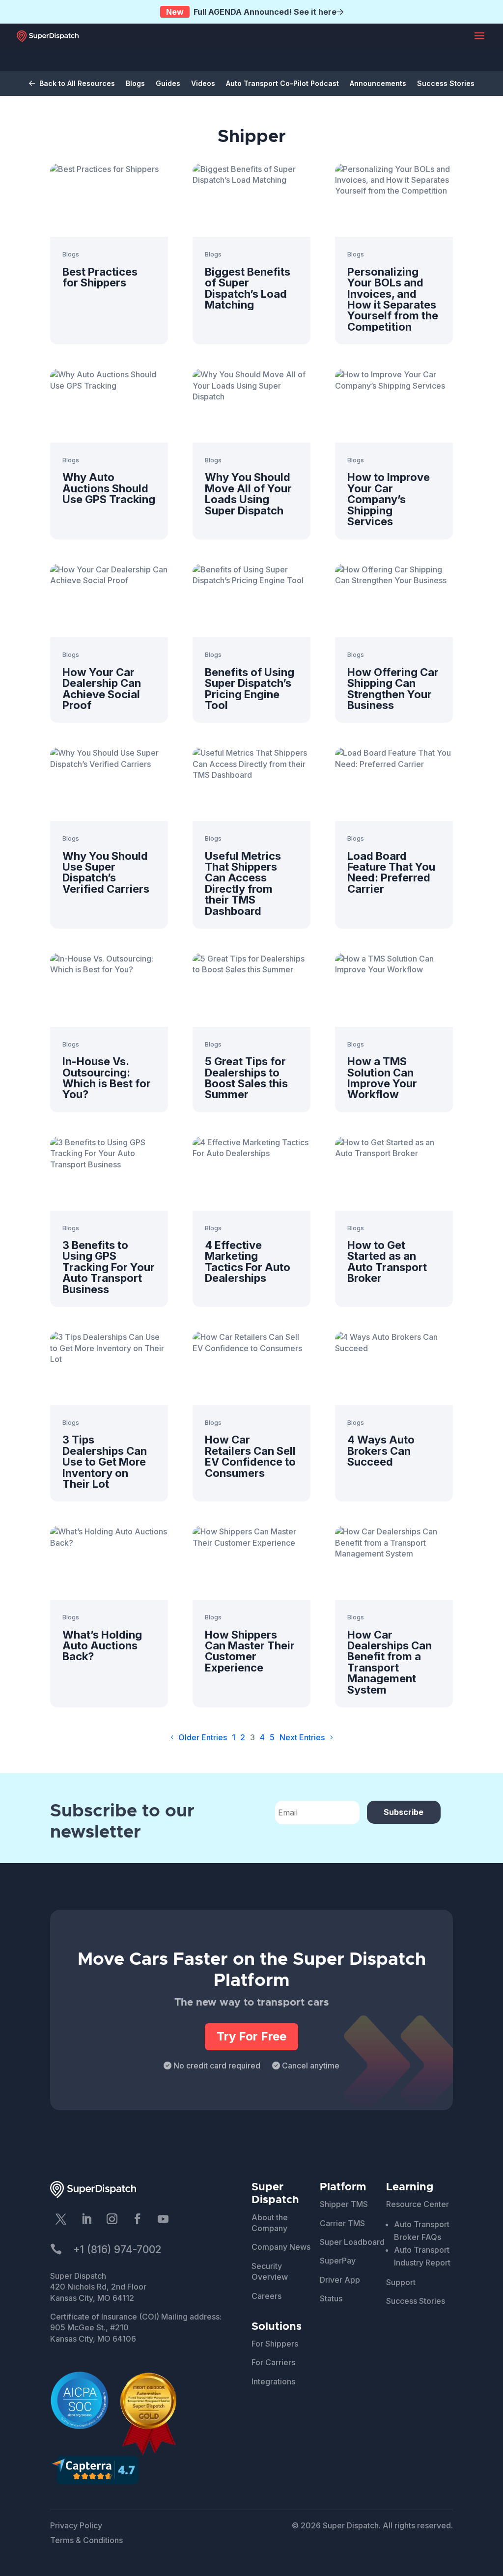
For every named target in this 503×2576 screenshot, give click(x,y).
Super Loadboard (352, 2242)
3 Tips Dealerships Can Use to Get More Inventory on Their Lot (105, 1462)
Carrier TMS (342, 2223)
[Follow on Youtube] (163, 2219)
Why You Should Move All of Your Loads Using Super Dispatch (248, 494)
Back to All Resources (76, 84)
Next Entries (302, 1737)
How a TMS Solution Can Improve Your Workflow (382, 1078)
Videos (203, 84)
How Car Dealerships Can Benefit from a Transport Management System (390, 1662)
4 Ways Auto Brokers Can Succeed (381, 1451)
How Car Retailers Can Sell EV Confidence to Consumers (250, 1456)
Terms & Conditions (86, 2540)
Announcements (378, 84)
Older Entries (203, 1737)
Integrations (273, 2381)
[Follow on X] (61, 2219)
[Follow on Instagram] (112, 2219)
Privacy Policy (76, 2525)
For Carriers (273, 2362)
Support (401, 2282)
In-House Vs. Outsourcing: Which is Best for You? (107, 1078)
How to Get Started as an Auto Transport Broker (387, 1261)
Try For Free (251, 2036)
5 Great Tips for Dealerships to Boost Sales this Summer (246, 1078)
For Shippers (275, 2344)
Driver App (340, 2280)
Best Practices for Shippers (100, 277)
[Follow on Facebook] (138, 2219)
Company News (281, 2247)
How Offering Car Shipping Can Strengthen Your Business (393, 689)
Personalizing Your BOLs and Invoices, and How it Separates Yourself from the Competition (393, 299)
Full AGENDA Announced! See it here (251, 12)
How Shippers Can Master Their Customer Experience (250, 1651)
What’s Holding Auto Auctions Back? (102, 1646)
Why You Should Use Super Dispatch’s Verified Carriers (106, 872)
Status (331, 2298)
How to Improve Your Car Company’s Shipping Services (389, 499)
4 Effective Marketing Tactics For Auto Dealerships (248, 1261)
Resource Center (418, 2204)
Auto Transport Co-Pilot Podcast (282, 84)
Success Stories (446, 84)
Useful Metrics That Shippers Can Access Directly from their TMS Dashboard (243, 883)
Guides (168, 84)
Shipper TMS (344, 2204)
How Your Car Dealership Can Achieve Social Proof (102, 689)
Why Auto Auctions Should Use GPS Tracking (109, 488)
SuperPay (338, 2261)
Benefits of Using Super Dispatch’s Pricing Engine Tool (250, 689)
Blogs (135, 84)
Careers (266, 2296)
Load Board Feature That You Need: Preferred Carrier (391, 872)
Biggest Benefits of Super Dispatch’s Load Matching (248, 288)
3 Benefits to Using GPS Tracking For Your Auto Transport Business (109, 1267)
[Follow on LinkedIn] (86, 2219)
